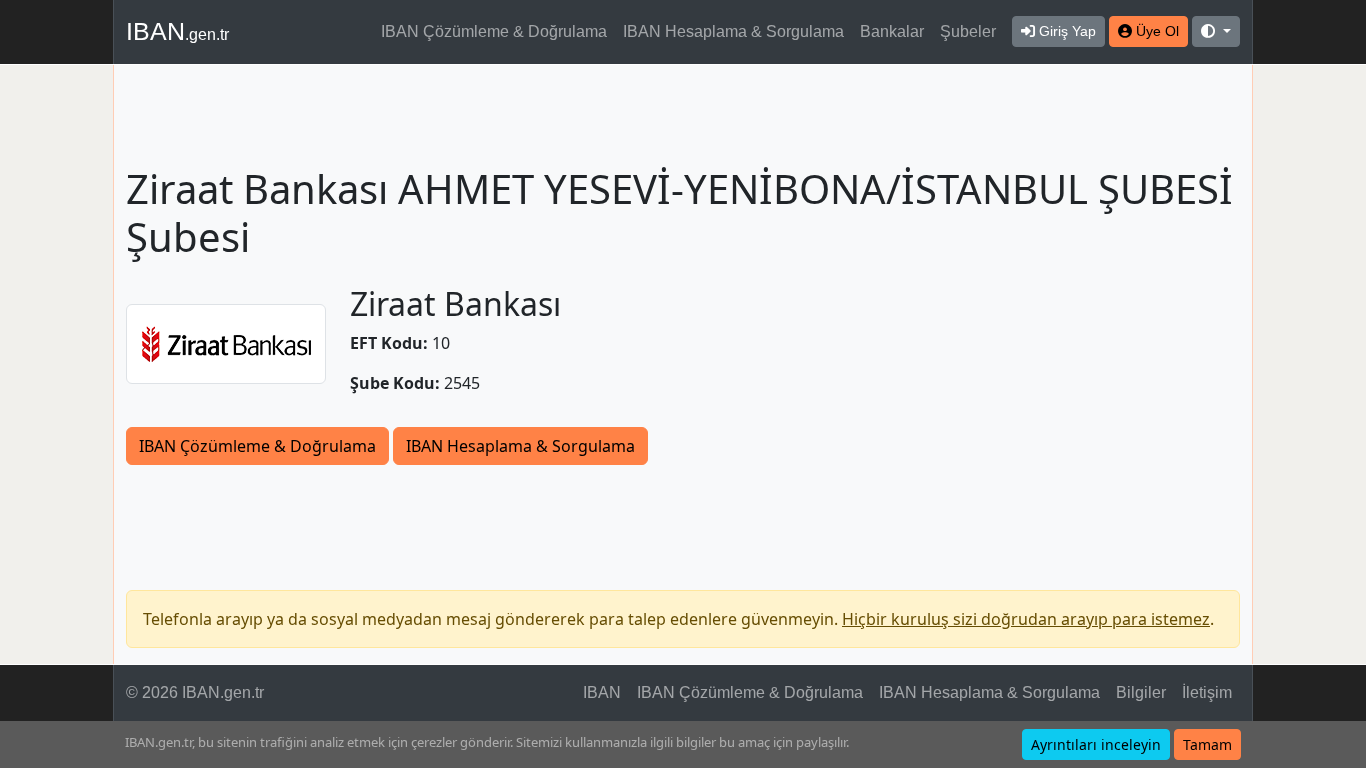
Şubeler (968, 31)
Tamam (1207, 744)
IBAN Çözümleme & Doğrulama (494, 31)
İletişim (1207, 692)
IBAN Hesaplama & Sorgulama (733, 31)
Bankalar (892, 31)
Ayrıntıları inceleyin (1096, 744)
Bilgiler (1141, 692)
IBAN (177, 31)
